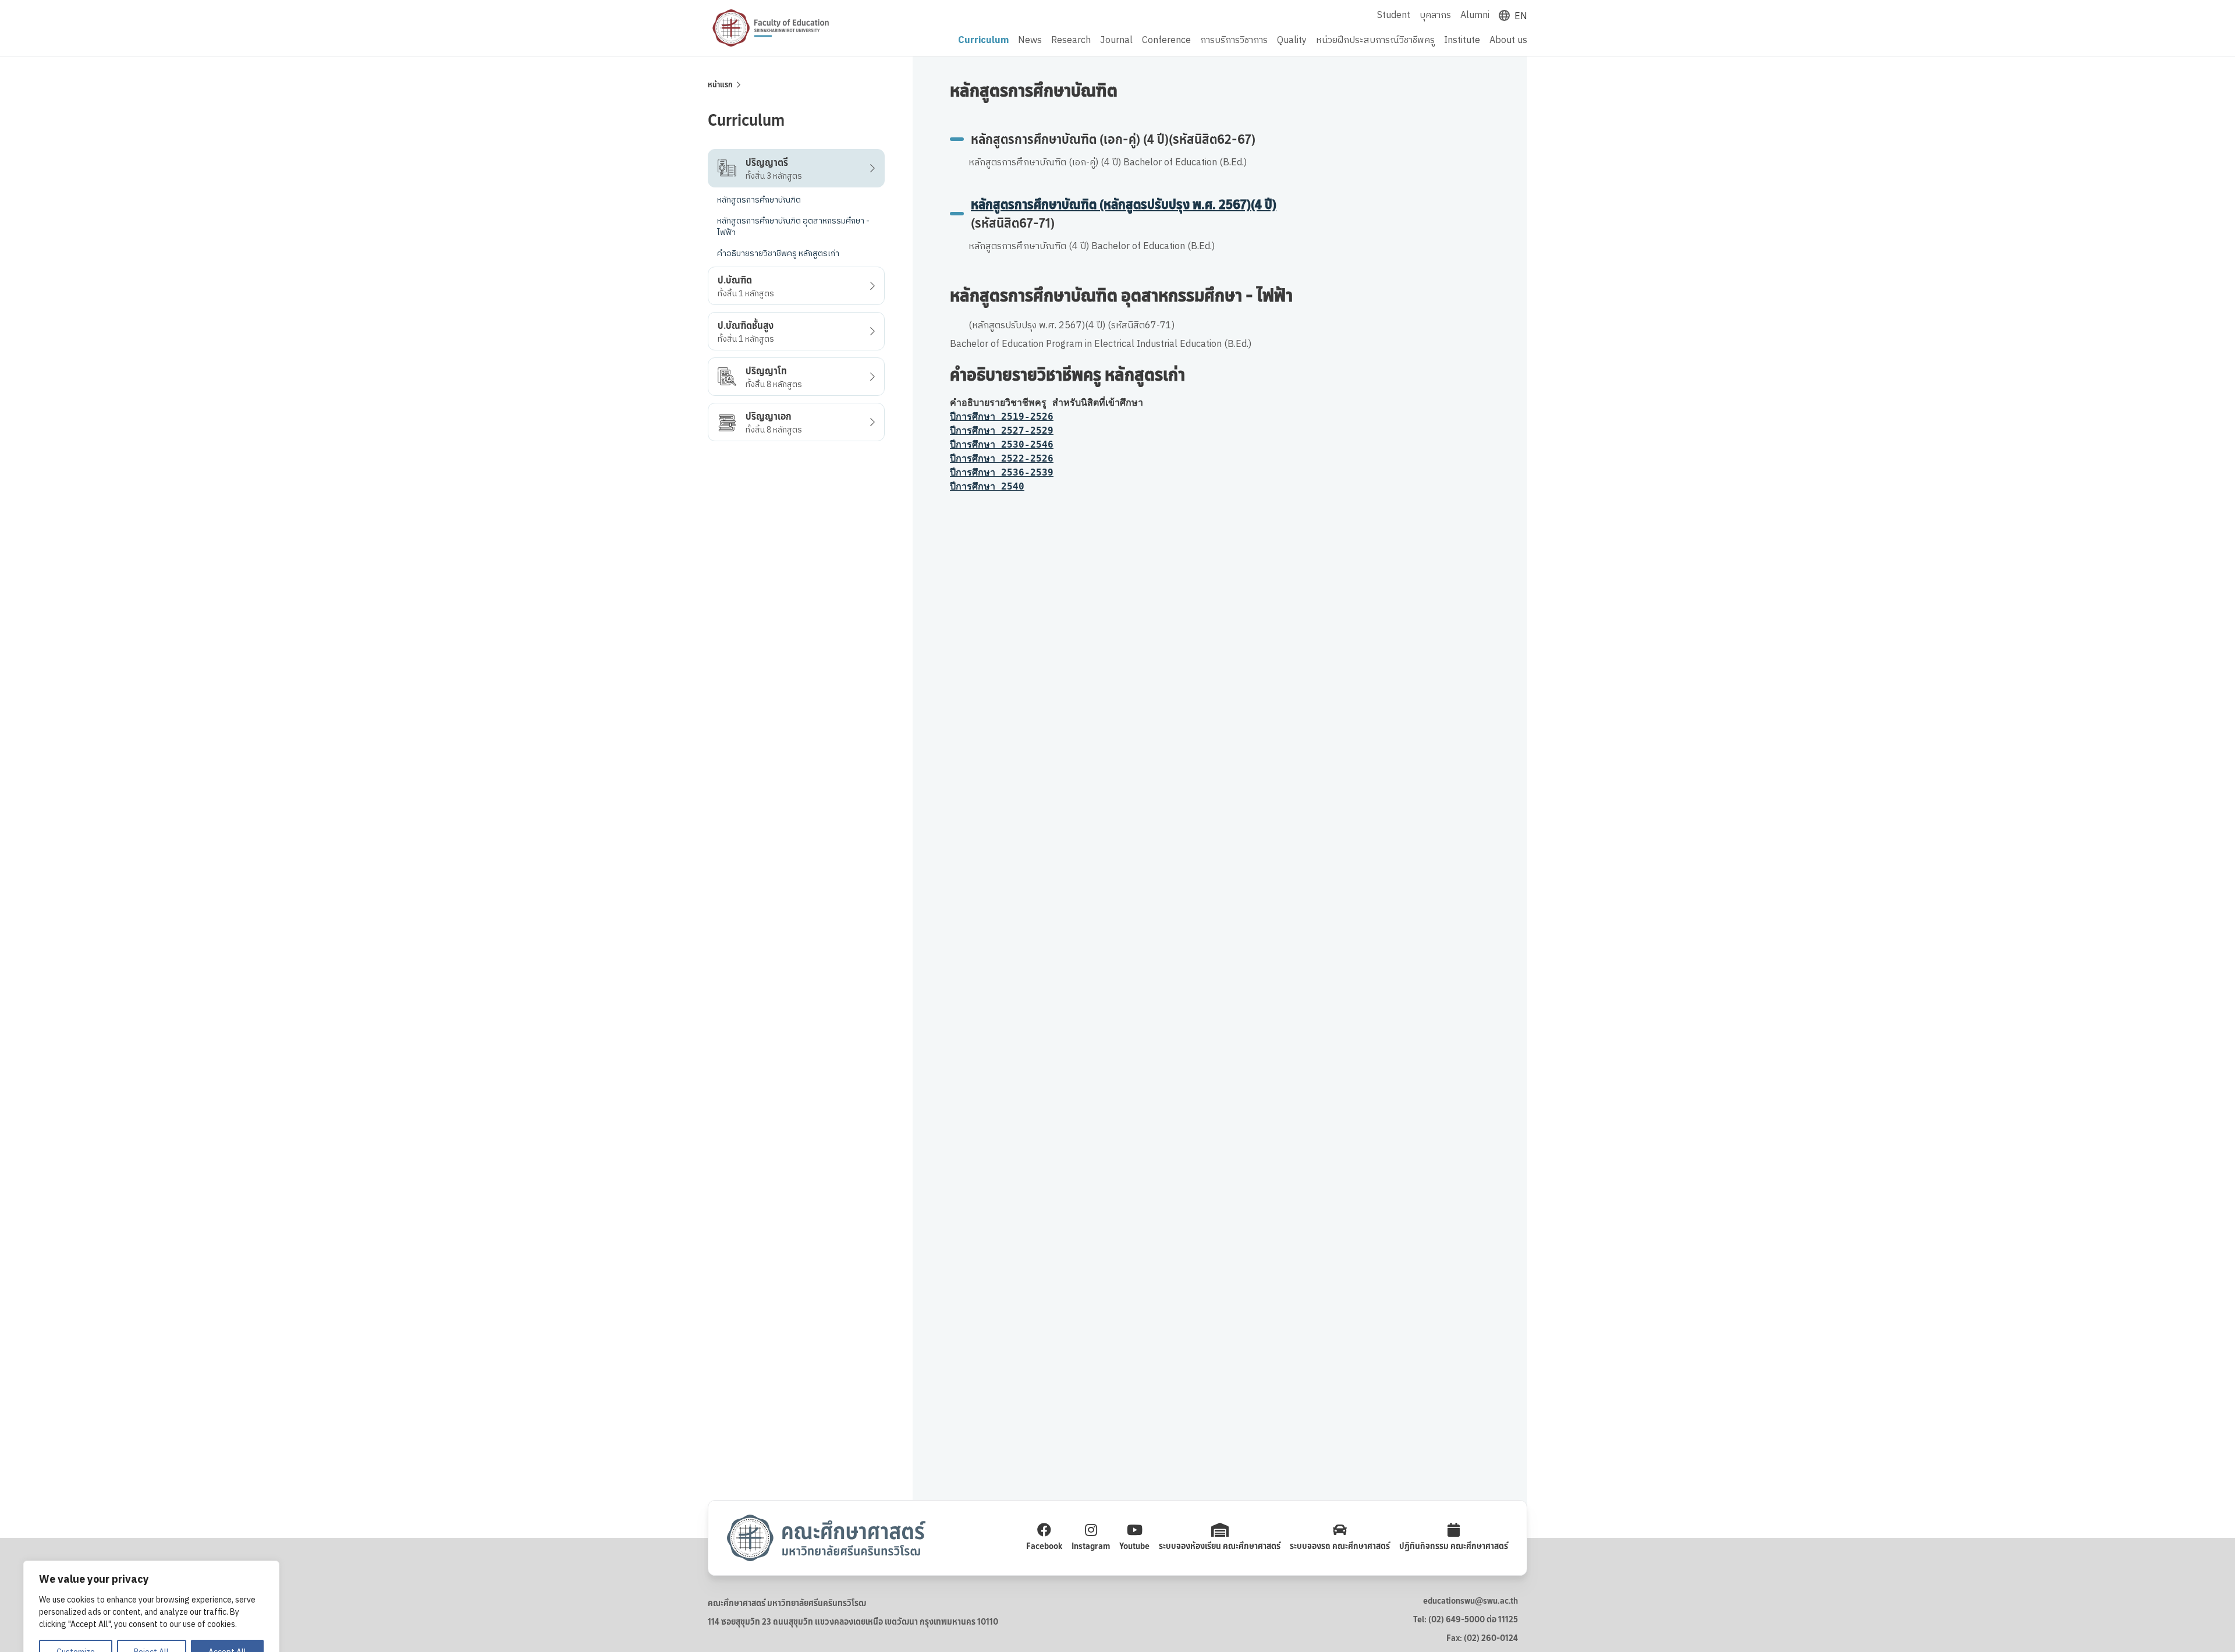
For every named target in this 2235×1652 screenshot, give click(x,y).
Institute (1462, 41)
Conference (1166, 41)
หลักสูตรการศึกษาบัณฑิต (759, 200)
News (1030, 41)
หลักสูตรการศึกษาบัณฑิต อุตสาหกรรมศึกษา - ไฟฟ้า (793, 227)
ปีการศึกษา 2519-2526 (1002, 416)
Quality (1292, 41)
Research (1071, 41)
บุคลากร (1435, 15)
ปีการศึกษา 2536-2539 (1002, 472)
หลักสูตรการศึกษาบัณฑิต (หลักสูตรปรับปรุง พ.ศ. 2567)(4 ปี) (1124, 205)
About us (1508, 41)
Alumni (1475, 15)
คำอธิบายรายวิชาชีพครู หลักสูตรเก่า (778, 254)
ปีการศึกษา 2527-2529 (1002, 430)
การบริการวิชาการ (1234, 41)
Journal (1116, 41)
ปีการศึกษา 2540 (987, 486)
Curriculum (983, 41)
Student (1394, 15)
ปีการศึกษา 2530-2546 (1002, 444)
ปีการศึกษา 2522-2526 (1002, 458)
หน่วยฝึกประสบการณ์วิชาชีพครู (1375, 41)
